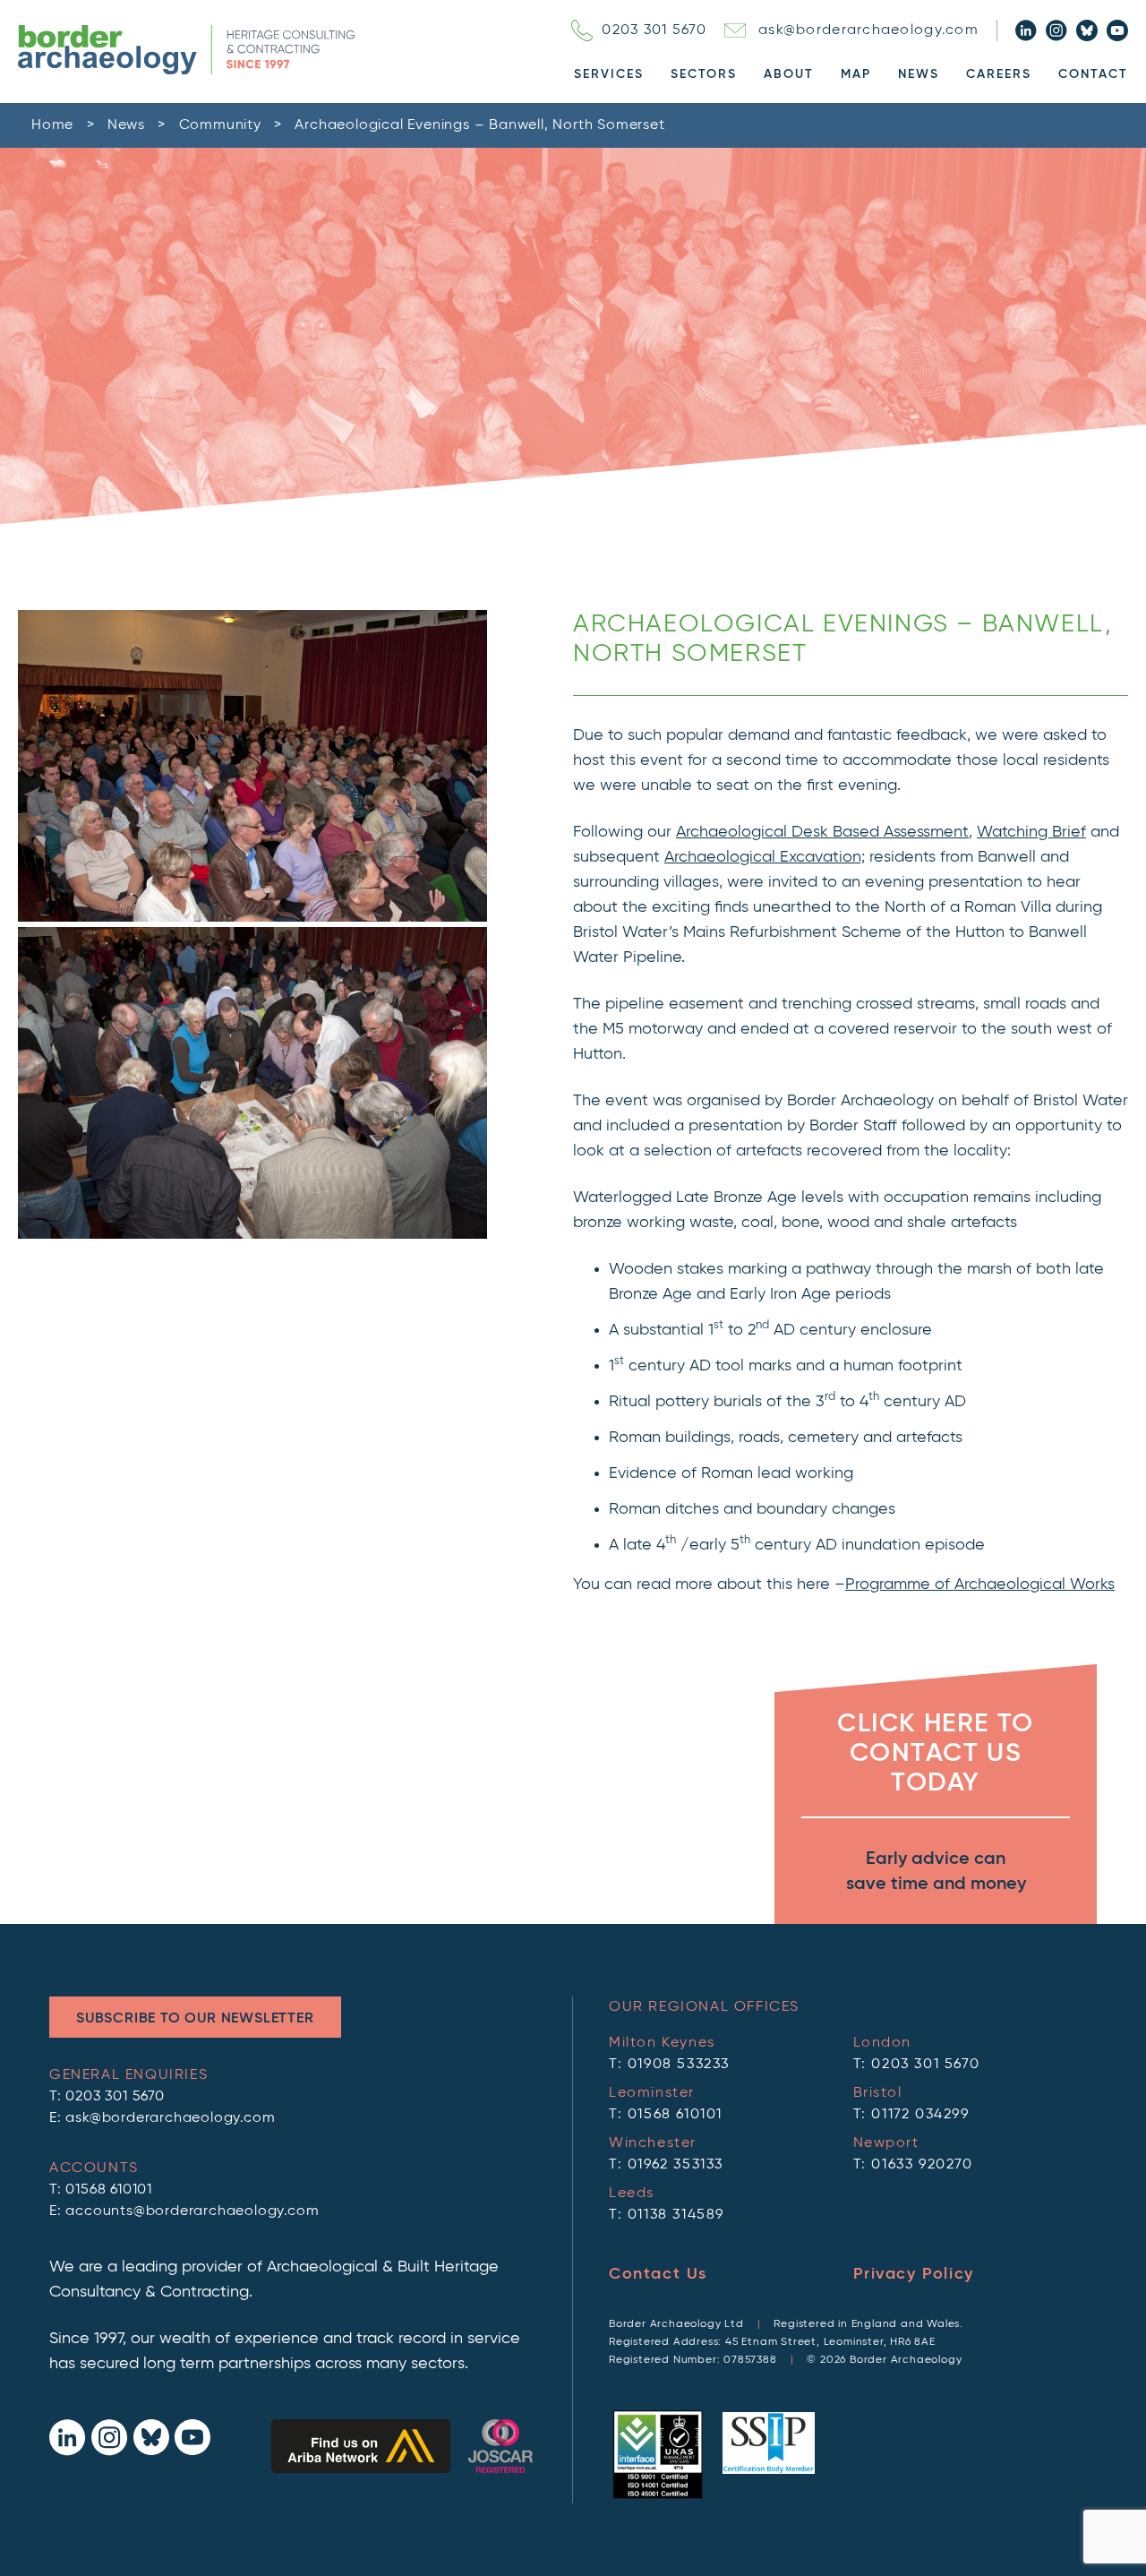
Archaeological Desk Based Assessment (822, 832)
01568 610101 (109, 2190)
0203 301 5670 (654, 30)
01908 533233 (679, 2065)
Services (609, 74)
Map (856, 74)
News (919, 74)
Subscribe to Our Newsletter (195, 2019)
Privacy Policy (914, 2274)
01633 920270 (922, 2165)
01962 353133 (676, 2165)
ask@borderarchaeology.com (868, 30)
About (789, 74)
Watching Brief (1031, 832)
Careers (999, 74)
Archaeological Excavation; (765, 857)
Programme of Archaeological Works (980, 1584)
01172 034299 (920, 2115)
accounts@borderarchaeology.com (192, 2211)
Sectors (704, 74)
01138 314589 (676, 2215)
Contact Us (658, 2274)
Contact (1093, 74)
